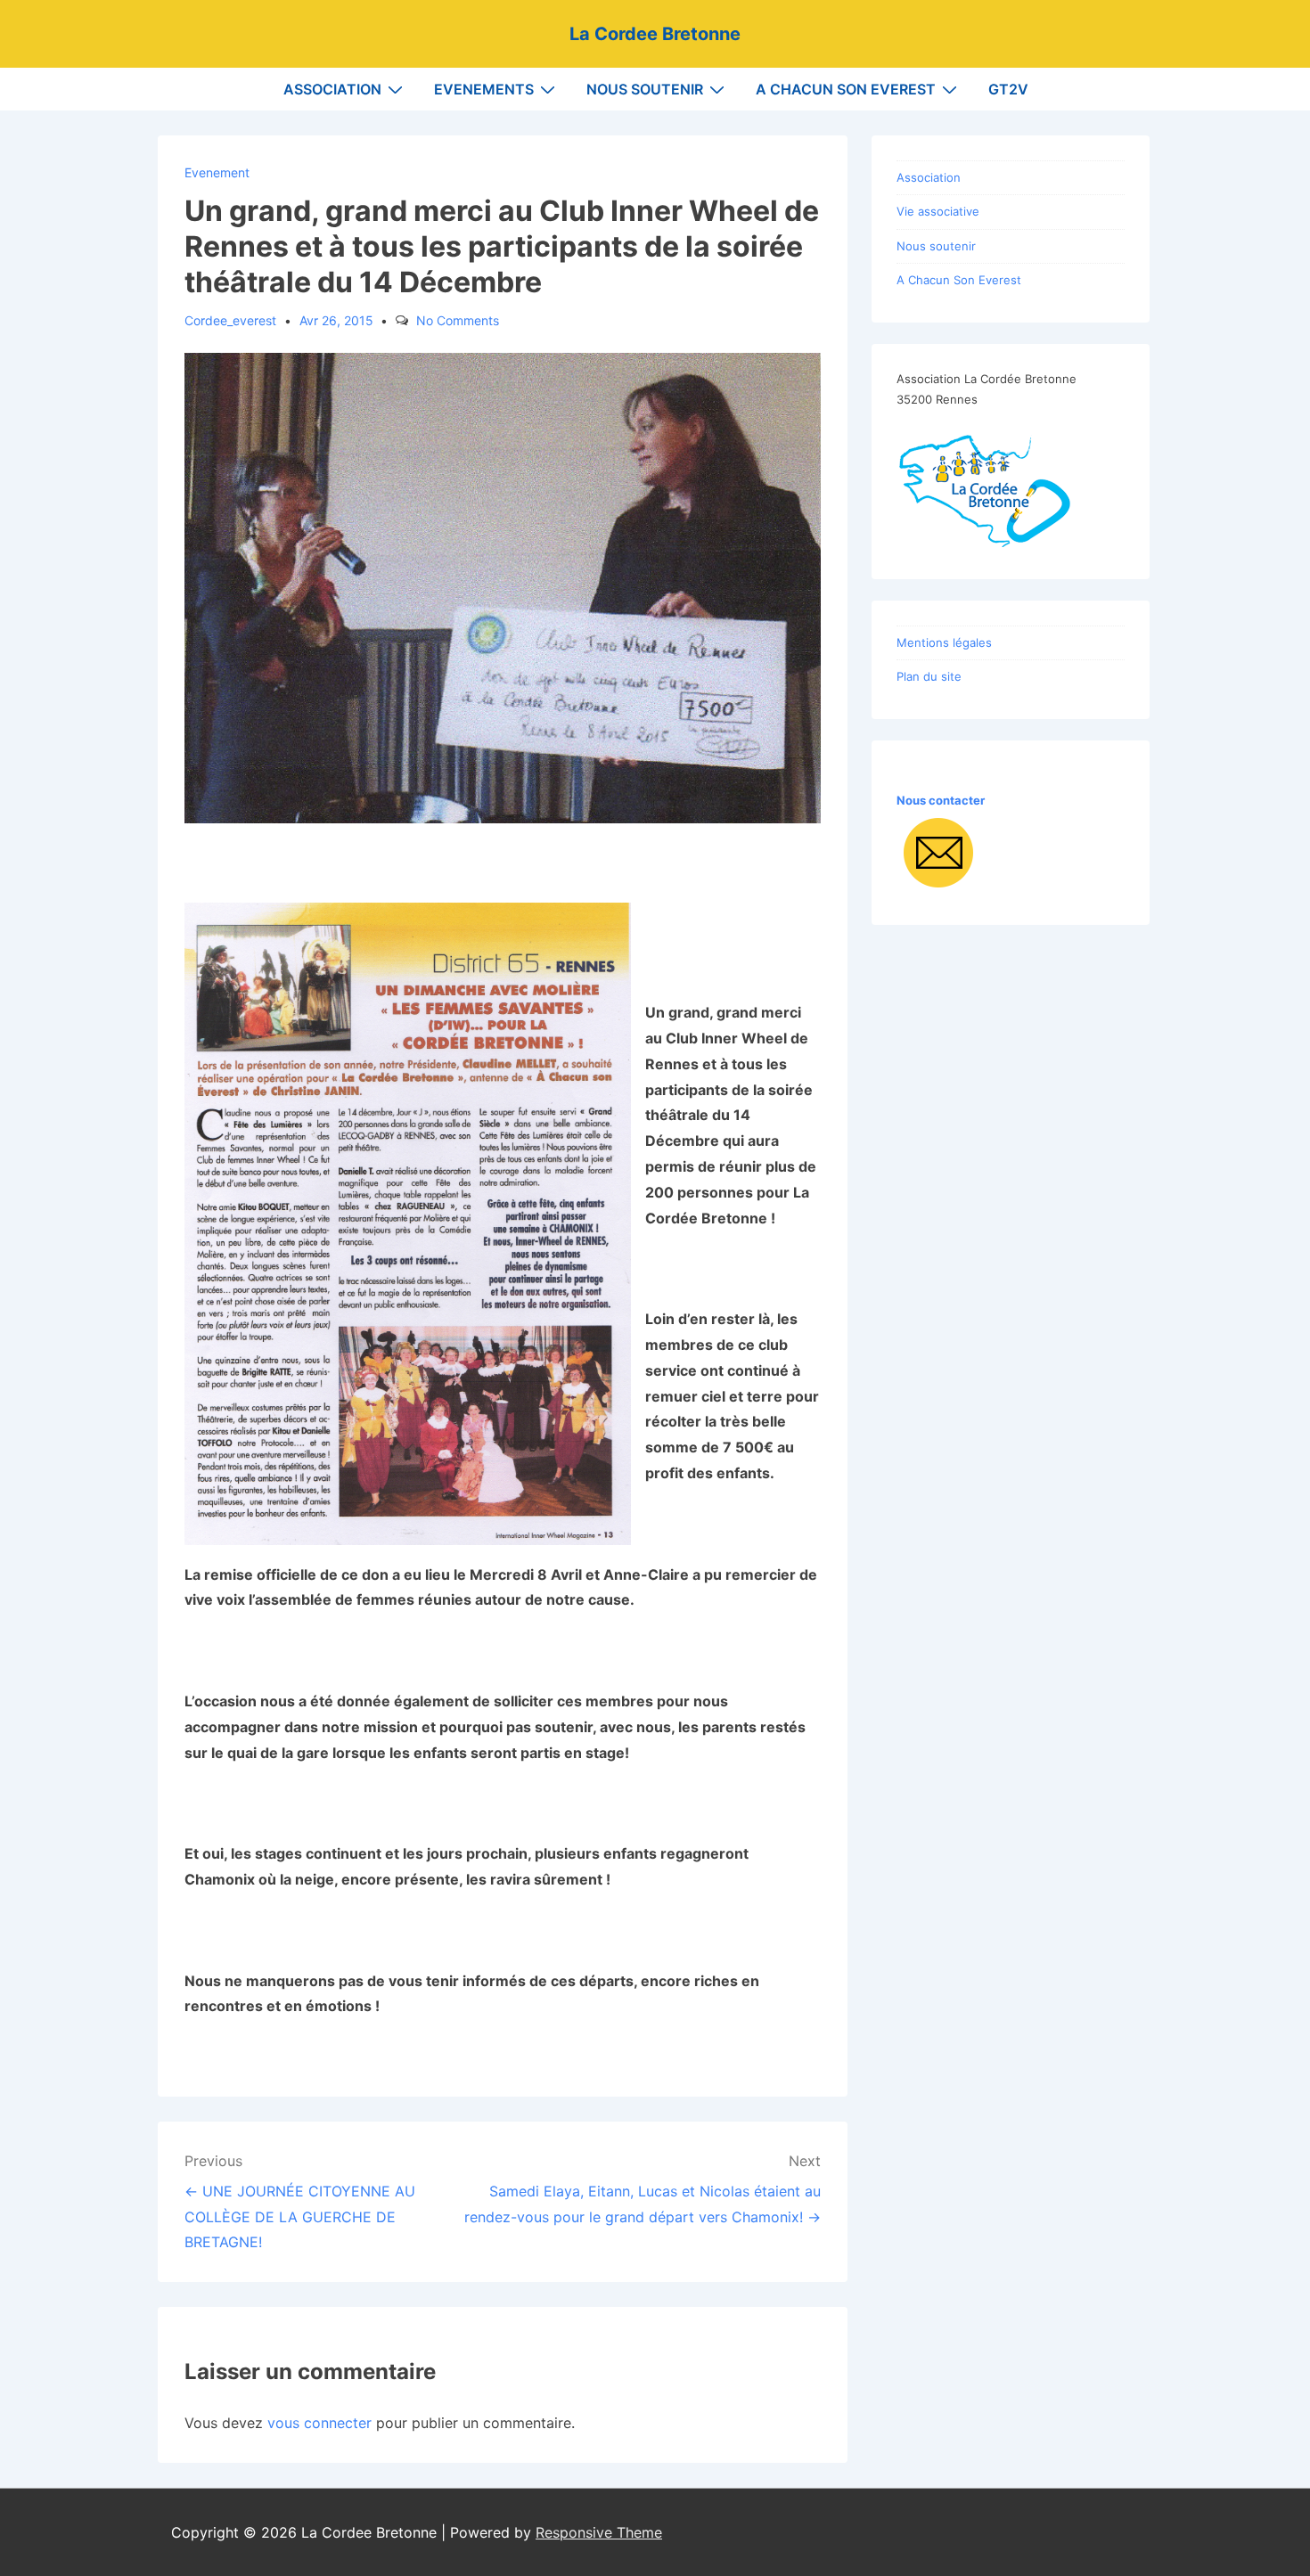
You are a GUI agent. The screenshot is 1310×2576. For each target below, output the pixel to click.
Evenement (217, 172)
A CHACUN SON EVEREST (846, 89)
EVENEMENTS (484, 89)
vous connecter (319, 2423)
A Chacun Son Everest (959, 280)
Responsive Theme (599, 2532)
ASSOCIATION (332, 89)
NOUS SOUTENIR (645, 89)
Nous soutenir (936, 246)
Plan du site (929, 676)
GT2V (1008, 89)
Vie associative (938, 211)
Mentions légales (944, 642)
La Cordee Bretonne (655, 34)
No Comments (458, 320)
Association (929, 177)
